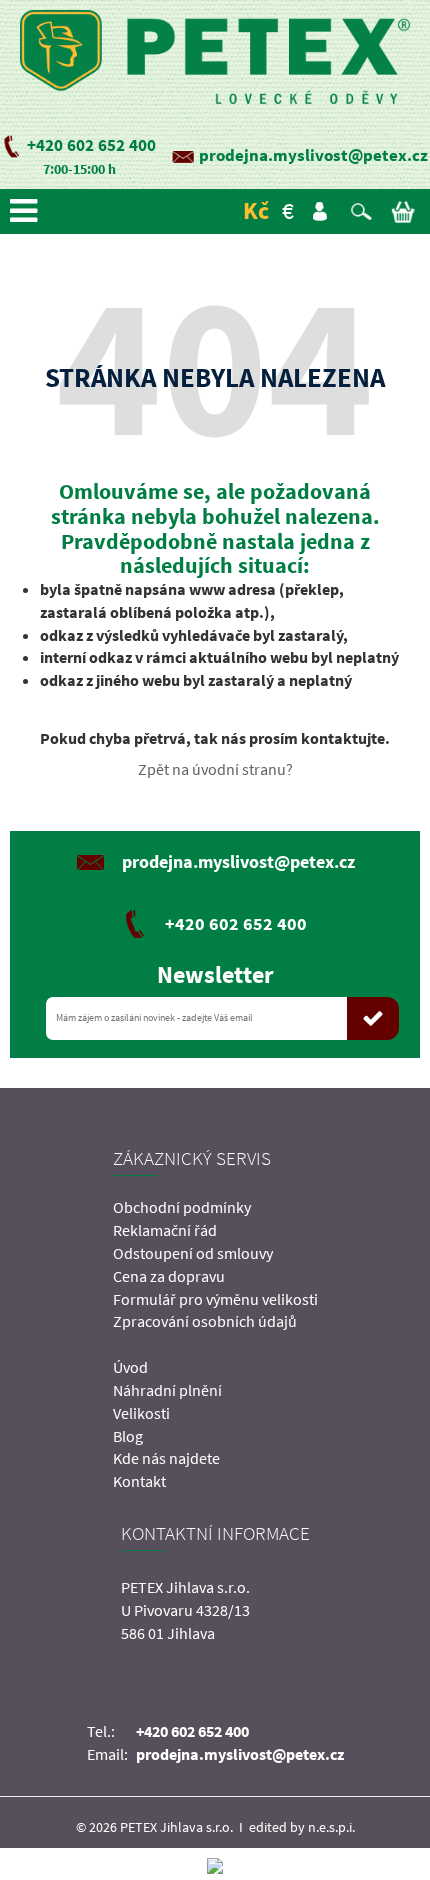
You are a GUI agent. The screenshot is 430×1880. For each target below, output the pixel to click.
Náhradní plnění (167, 1390)
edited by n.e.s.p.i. (302, 1827)
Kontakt (139, 1481)
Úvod (130, 1367)
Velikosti (141, 1413)
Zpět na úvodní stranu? (215, 769)
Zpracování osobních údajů (205, 1321)
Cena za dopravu (169, 1276)
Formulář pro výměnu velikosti (215, 1299)
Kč (256, 210)
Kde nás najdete (166, 1458)
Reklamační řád (165, 1230)
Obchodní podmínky (182, 1207)
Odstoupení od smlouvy (193, 1253)
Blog (128, 1436)
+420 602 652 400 (91, 145)
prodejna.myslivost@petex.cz (313, 155)
